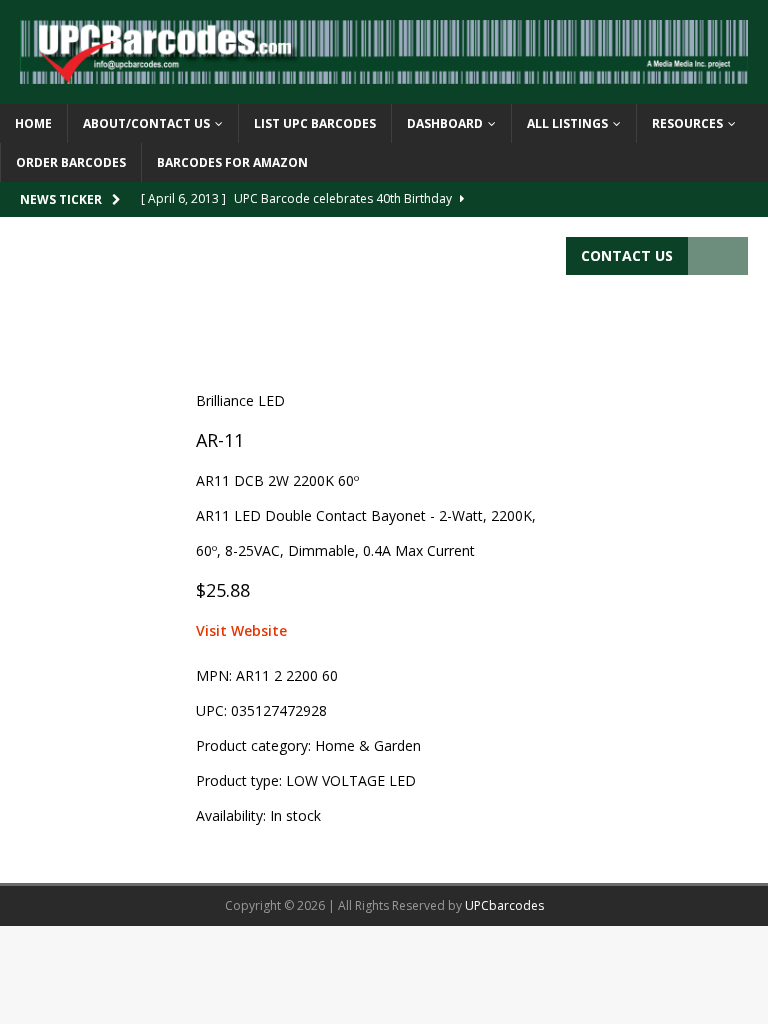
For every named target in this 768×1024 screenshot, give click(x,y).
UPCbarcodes (504, 905)
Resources (687, 123)
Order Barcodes (71, 162)
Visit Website (241, 630)
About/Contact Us (146, 123)
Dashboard (445, 123)
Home (33, 123)
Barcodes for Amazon (232, 162)
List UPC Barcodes (315, 123)
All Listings (567, 123)
